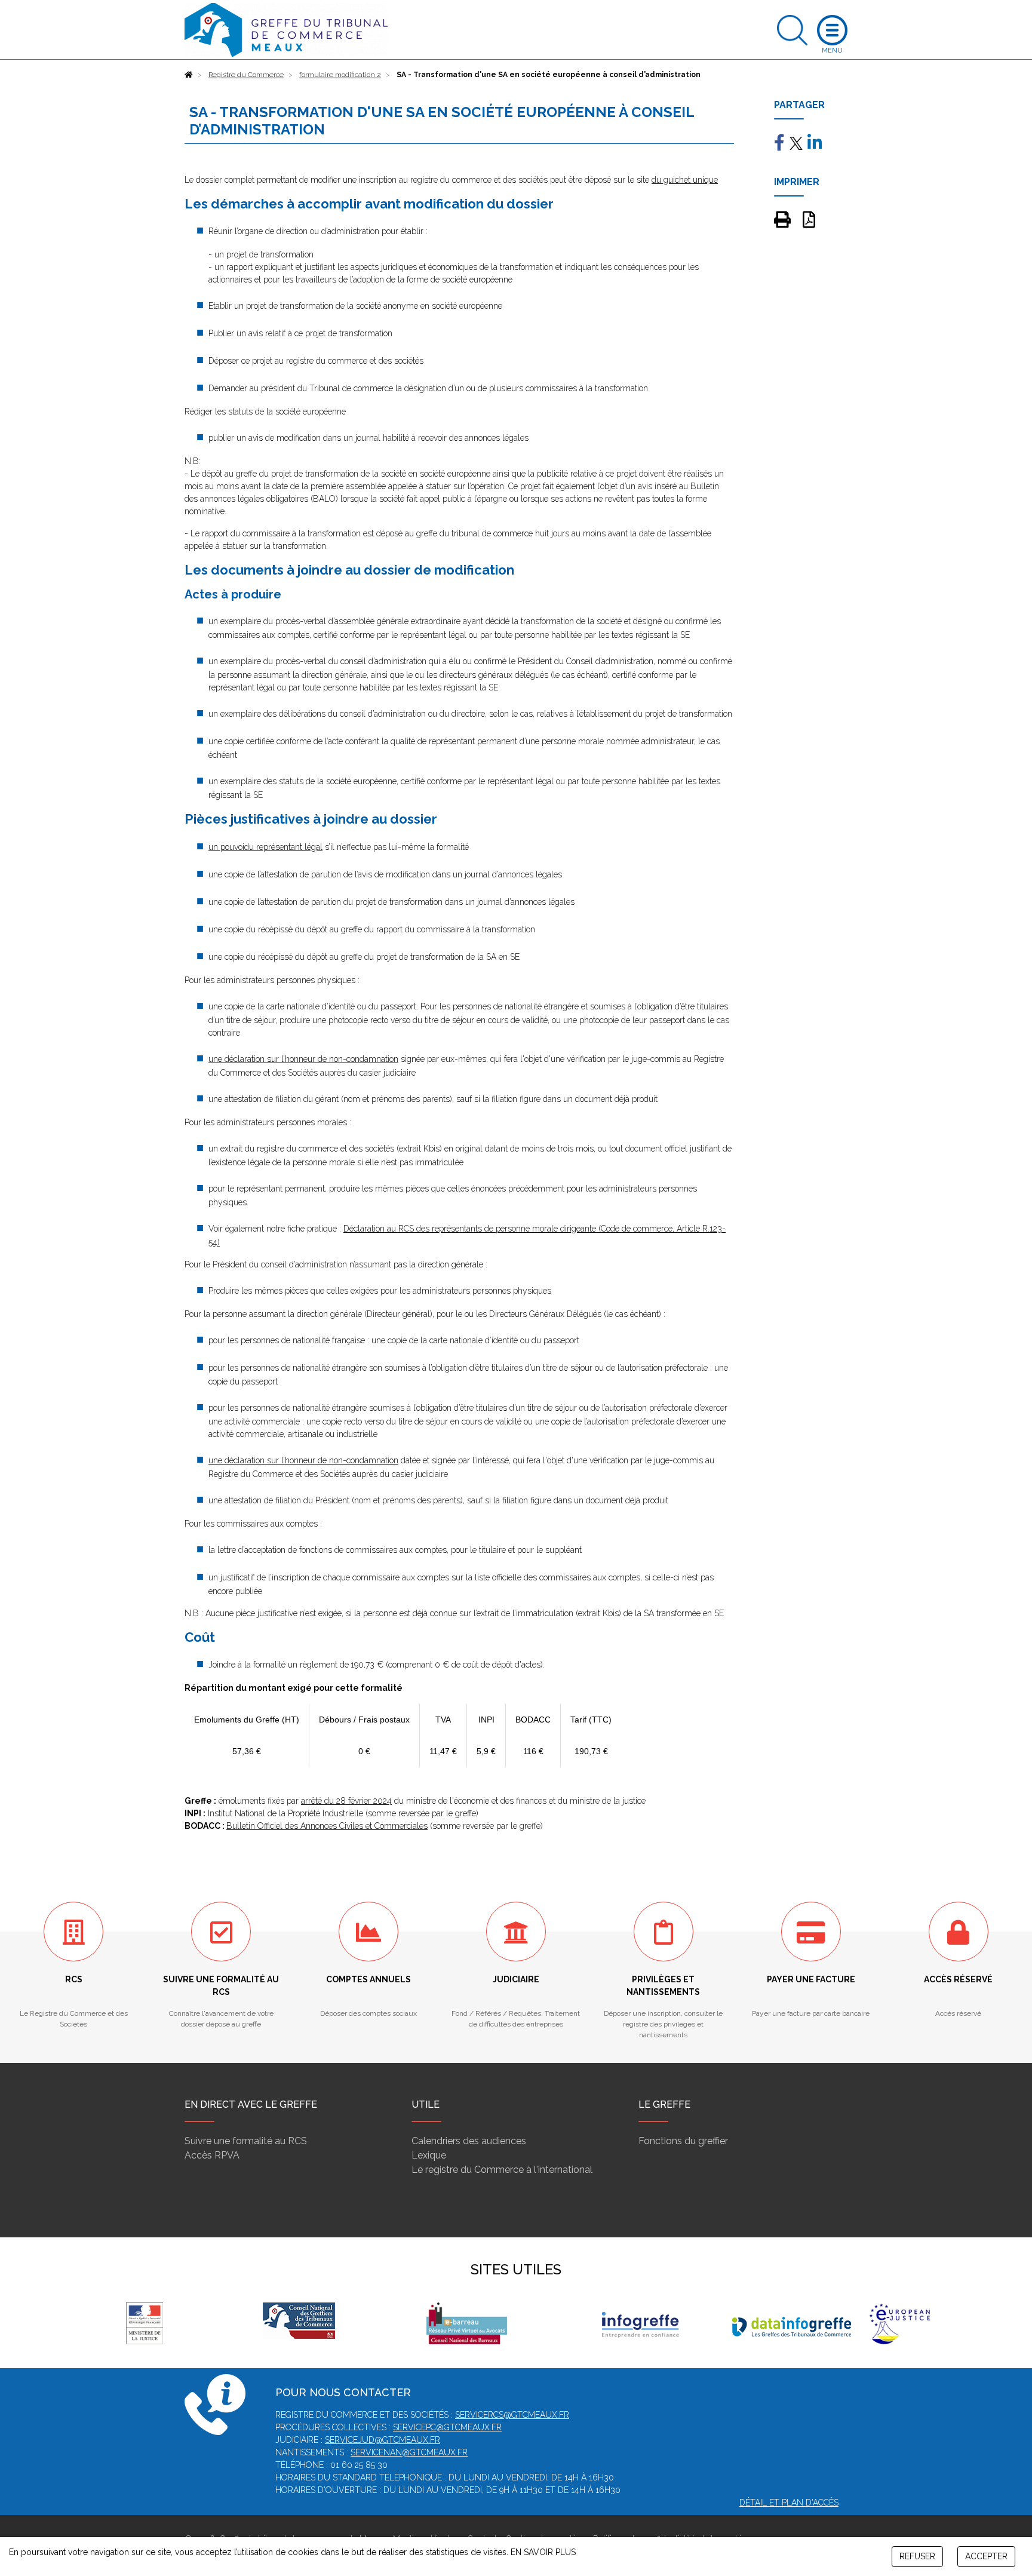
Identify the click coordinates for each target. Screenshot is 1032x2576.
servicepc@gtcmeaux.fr (447, 2427)
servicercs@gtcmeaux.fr (512, 2415)
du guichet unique (685, 180)
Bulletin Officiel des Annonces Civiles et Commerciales (327, 1826)
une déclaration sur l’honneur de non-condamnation (303, 1059)
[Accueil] (189, 75)
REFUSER (917, 2556)
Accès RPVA (212, 2155)
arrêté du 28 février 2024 (346, 1801)
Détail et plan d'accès (789, 2503)
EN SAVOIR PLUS (543, 2552)
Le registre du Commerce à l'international (502, 2170)
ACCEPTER (986, 2556)
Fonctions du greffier (683, 2141)
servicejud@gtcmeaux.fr (383, 2440)
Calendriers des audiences (469, 2141)
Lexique (429, 2155)
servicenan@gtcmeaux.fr (409, 2452)
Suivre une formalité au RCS (246, 2141)
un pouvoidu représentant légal (265, 847)
